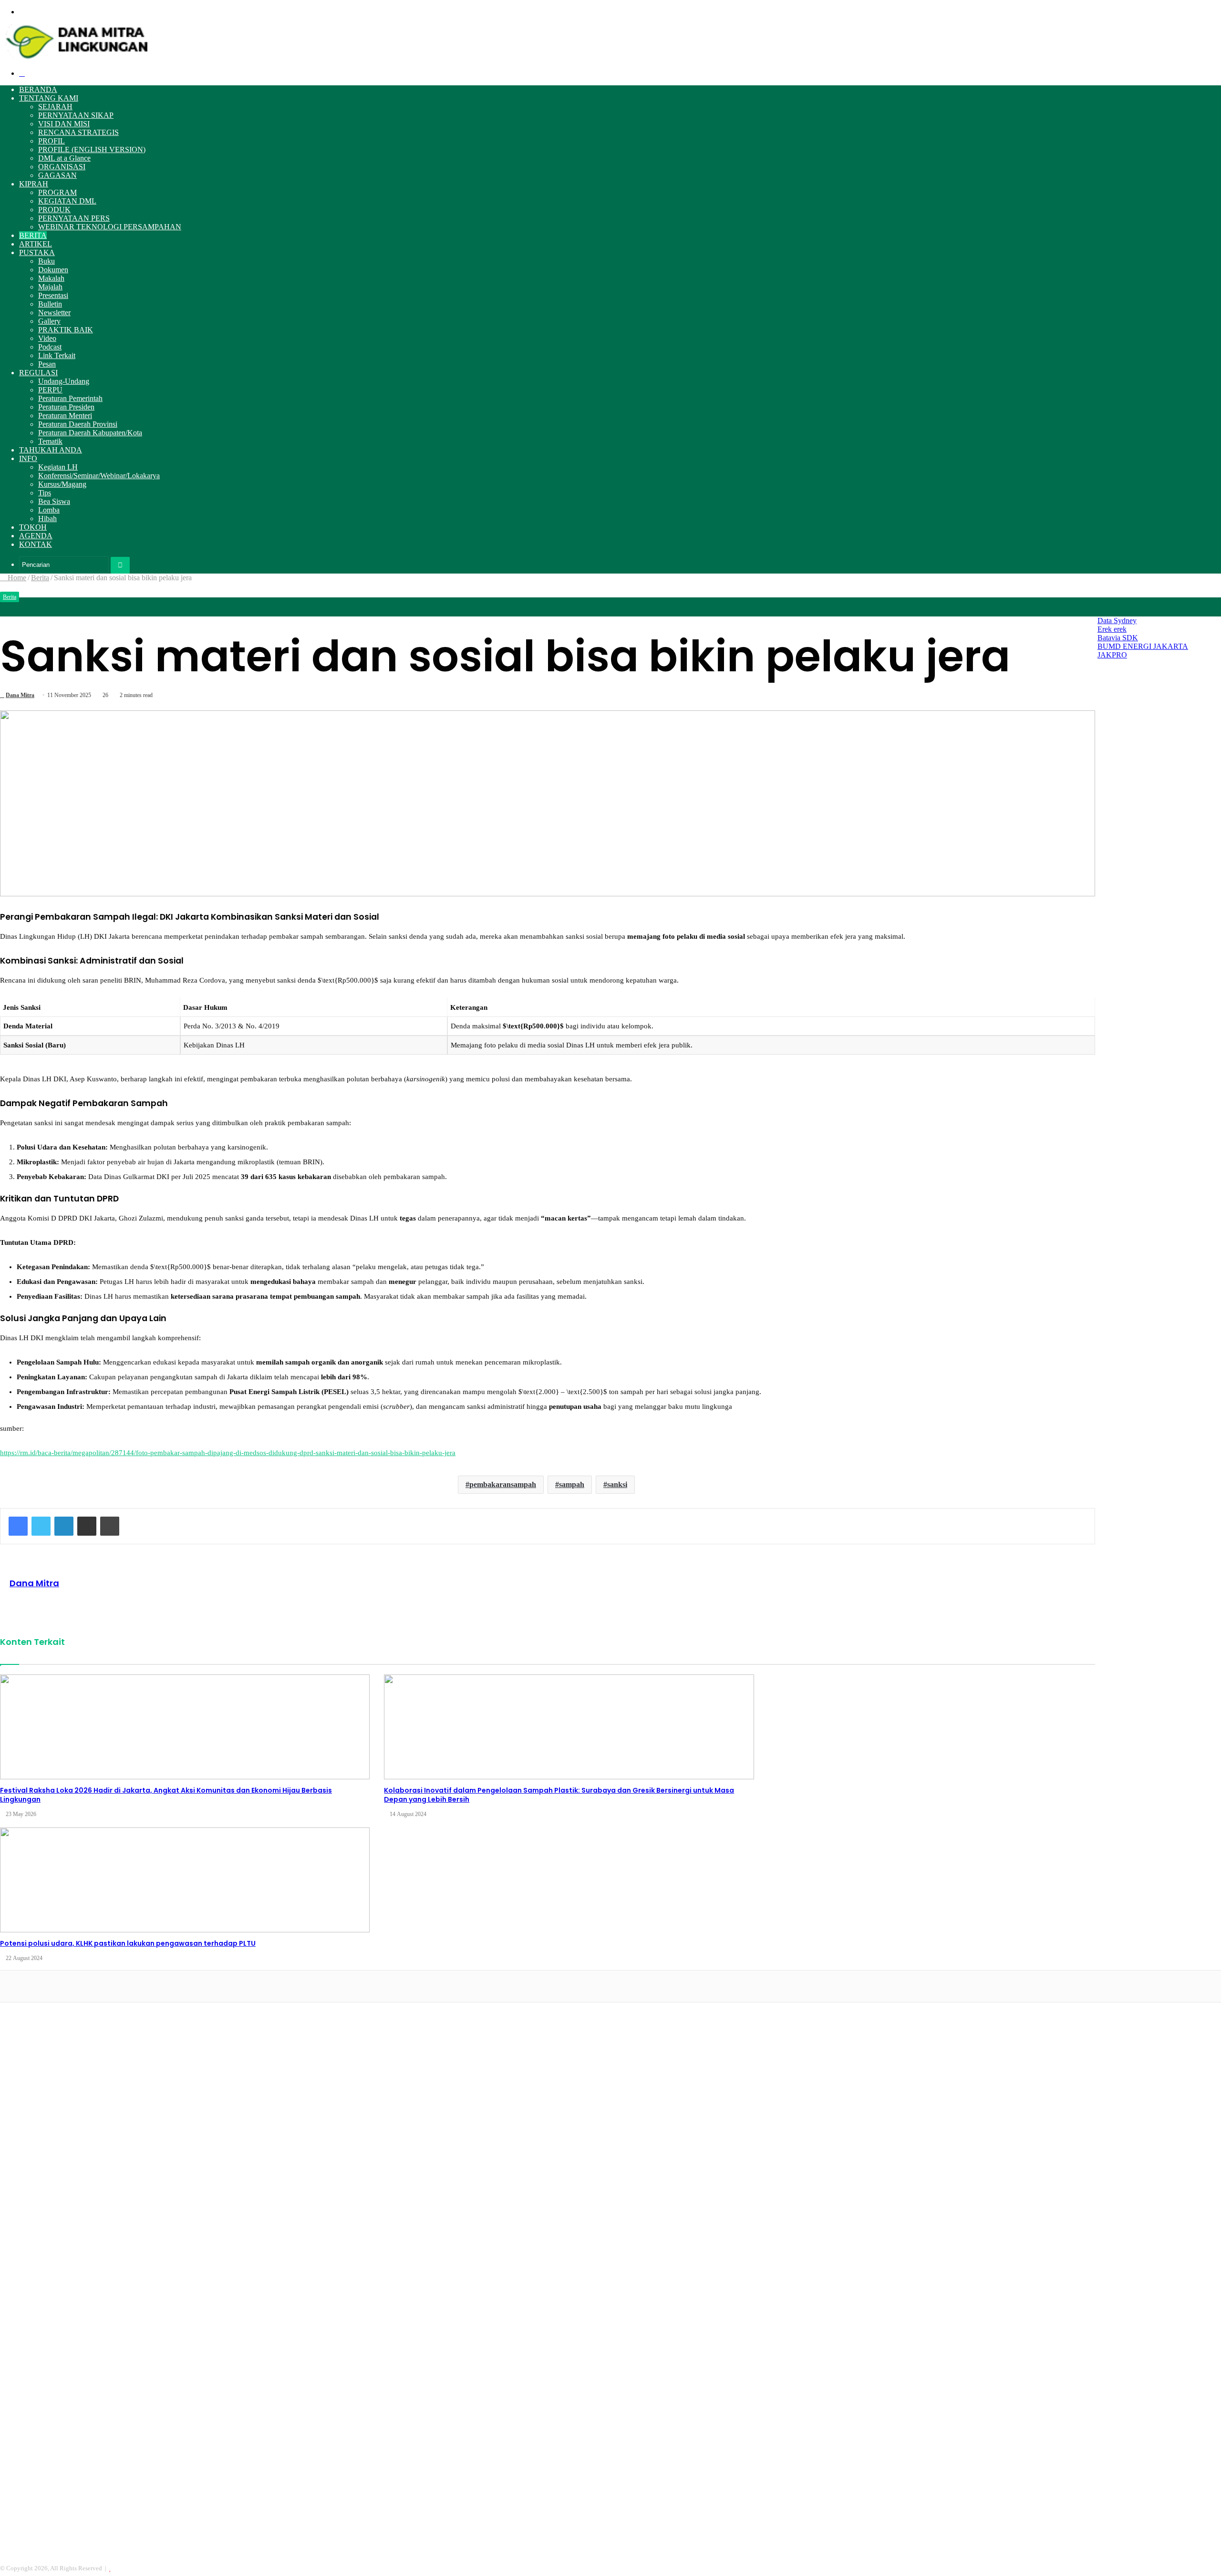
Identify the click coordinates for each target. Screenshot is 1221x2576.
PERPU (50, 390)
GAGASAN (57, 175)
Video (47, 338)
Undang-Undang (64, 381)
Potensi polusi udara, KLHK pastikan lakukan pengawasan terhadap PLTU (128, 1943)
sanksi (617, 1484)
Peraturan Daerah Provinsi (78, 424)
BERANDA (38, 89)
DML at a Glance (64, 158)
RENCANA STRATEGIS (78, 132)
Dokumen (53, 270)
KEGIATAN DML (67, 201)
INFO (28, 458)
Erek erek (1112, 629)
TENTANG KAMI (49, 98)
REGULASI (38, 373)
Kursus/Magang (62, 484)
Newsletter (54, 313)
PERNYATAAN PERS (74, 218)
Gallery (49, 321)
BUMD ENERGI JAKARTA (1143, 646)
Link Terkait (57, 355)
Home (16, 578)
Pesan (47, 364)
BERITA (33, 235)
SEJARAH (55, 107)
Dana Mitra (20, 695)
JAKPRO (1112, 655)
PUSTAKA (37, 252)
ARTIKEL (36, 244)
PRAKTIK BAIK (66, 330)
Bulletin (50, 304)
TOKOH (33, 527)
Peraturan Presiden (66, 407)
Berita (40, 578)
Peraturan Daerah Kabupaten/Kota (90, 433)
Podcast (50, 347)
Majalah (50, 287)
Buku (47, 261)
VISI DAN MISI (64, 124)
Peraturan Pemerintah (70, 398)
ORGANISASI (62, 167)
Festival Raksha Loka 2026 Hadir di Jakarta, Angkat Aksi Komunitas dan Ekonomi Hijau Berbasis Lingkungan (166, 1795)
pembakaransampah (503, 1484)
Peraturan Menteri (65, 416)
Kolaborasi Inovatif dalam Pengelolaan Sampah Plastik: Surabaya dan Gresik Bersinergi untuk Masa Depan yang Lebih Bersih (559, 1795)
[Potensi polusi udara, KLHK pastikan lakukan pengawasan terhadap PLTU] (185, 1880)
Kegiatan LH (58, 467)
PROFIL (52, 141)
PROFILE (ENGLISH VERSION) (92, 149)
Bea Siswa (54, 501)
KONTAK (36, 544)
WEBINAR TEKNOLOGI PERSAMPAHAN (110, 227)
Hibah (47, 518)
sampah (572, 1484)
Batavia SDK (1118, 638)
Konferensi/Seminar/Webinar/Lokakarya (99, 476)
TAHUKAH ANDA (51, 450)
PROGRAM (57, 192)
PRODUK (54, 210)
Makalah (51, 278)
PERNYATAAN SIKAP (76, 115)
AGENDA (36, 536)
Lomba (49, 510)
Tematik (50, 441)
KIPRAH (34, 184)
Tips (45, 493)
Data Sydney (1117, 621)
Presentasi (53, 295)
